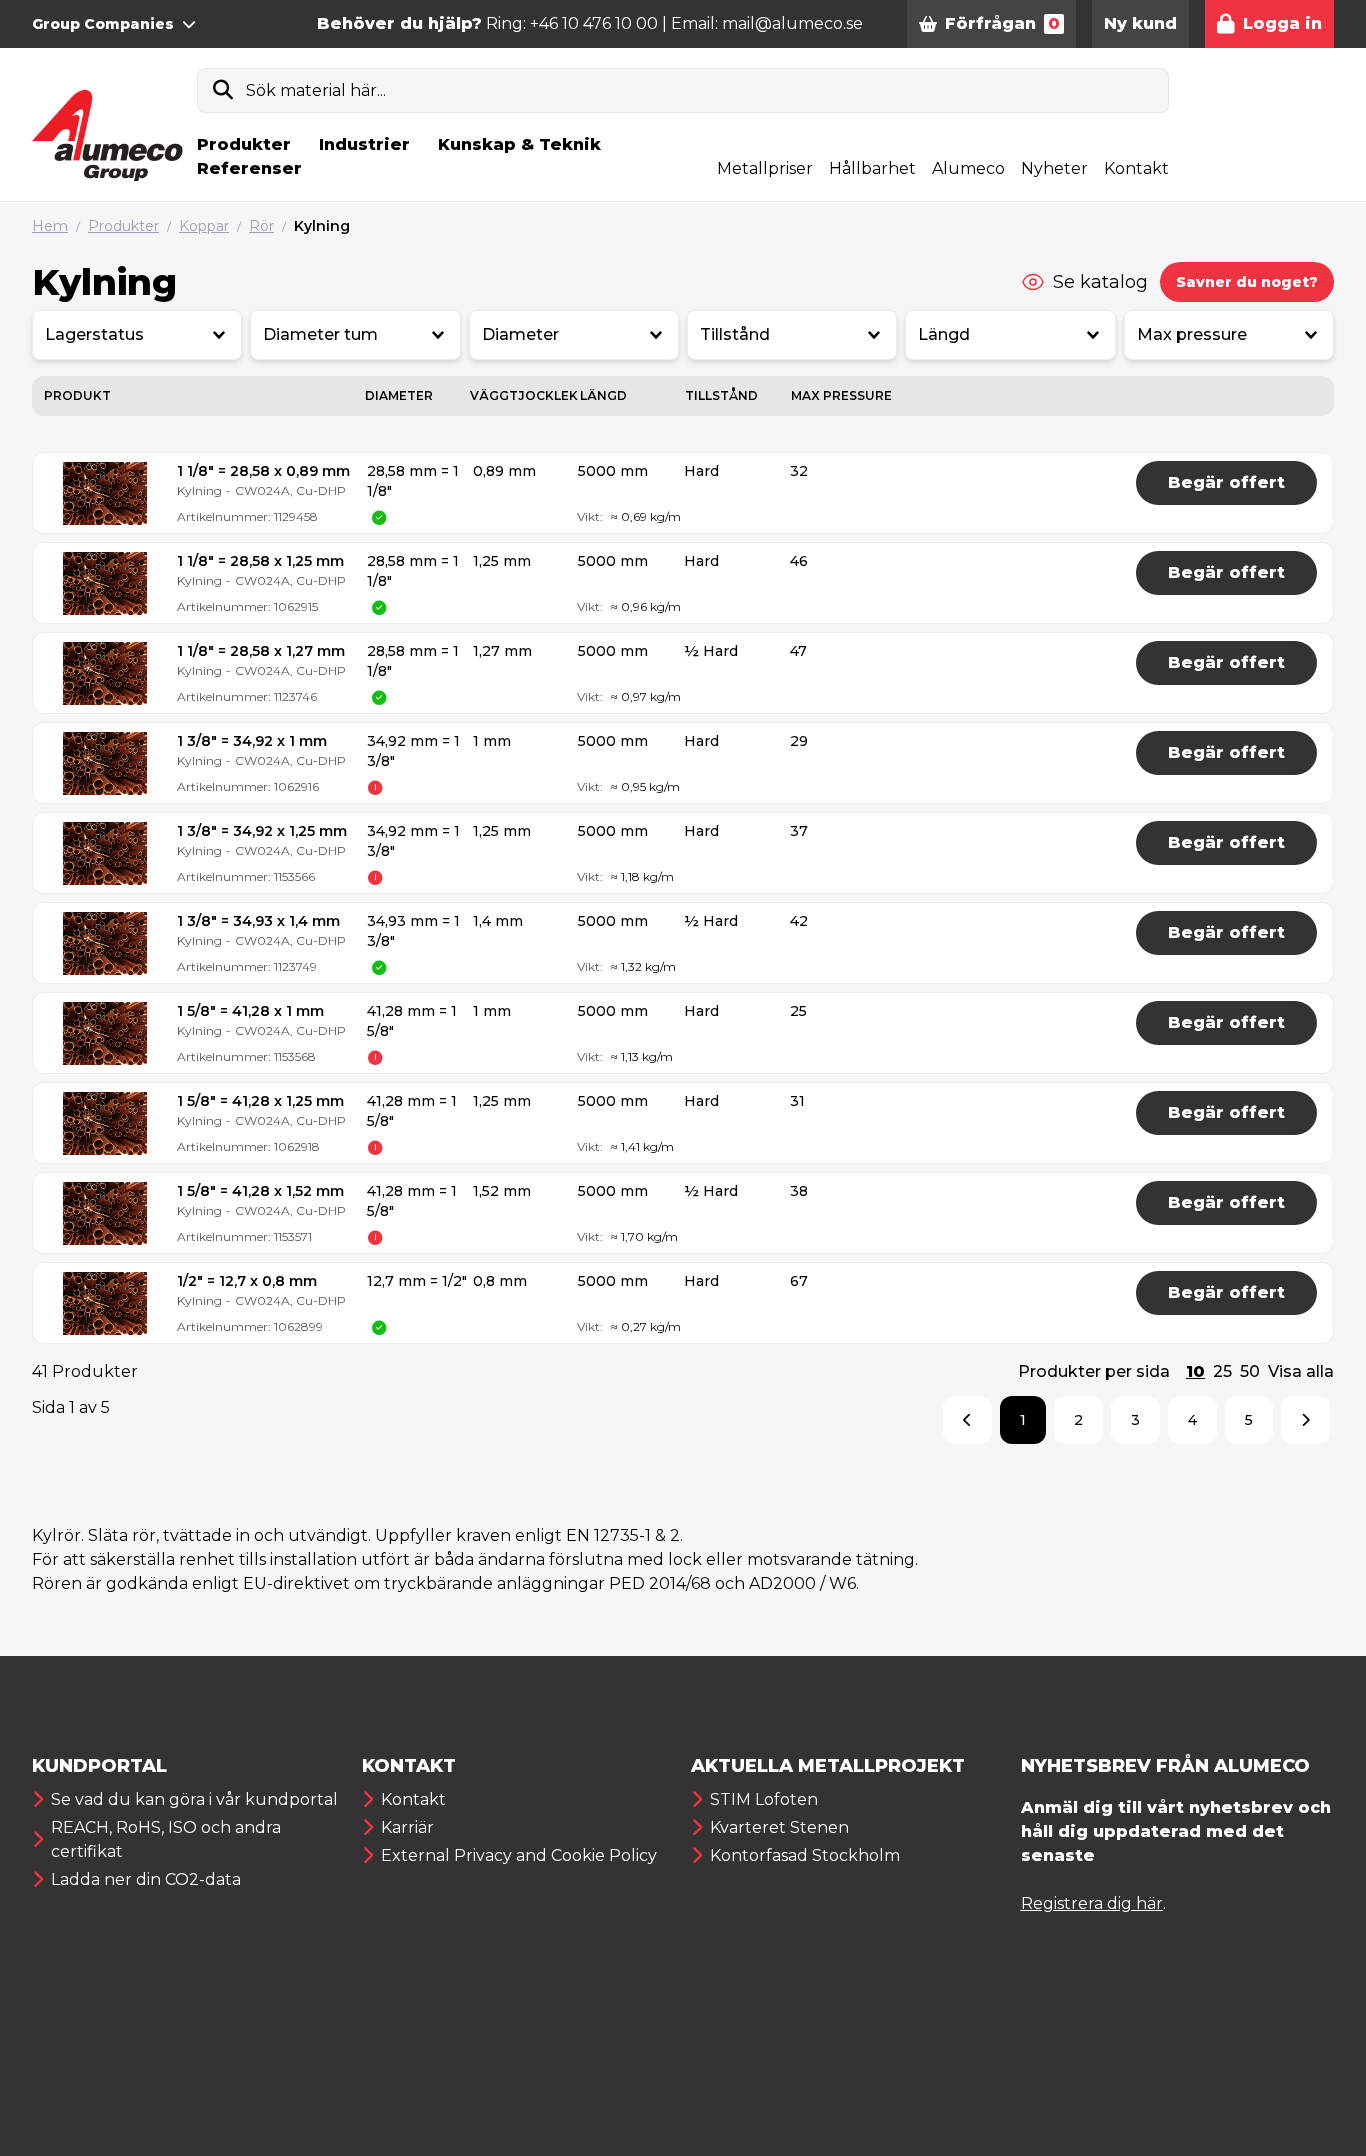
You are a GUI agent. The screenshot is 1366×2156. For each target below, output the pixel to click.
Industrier (364, 144)
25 (1222, 1371)
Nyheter (1054, 168)
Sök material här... (316, 90)
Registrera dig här (1092, 1903)
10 (1195, 1371)
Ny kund (1140, 23)
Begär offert (1226, 482)
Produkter (244, 144)
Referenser (249, 168)
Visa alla (1301, 1371)
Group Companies (103, 24)
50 (1250, 1371)
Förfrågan (1002, 23)
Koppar (204, 226)
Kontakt (1136, 168)
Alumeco (968, 168)
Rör (261, 226)
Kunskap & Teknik (519, 144)
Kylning (322, 226)
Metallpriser (765, 168)
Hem (50, 226)
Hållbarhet (872, 168)
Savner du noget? (1247, 282)
